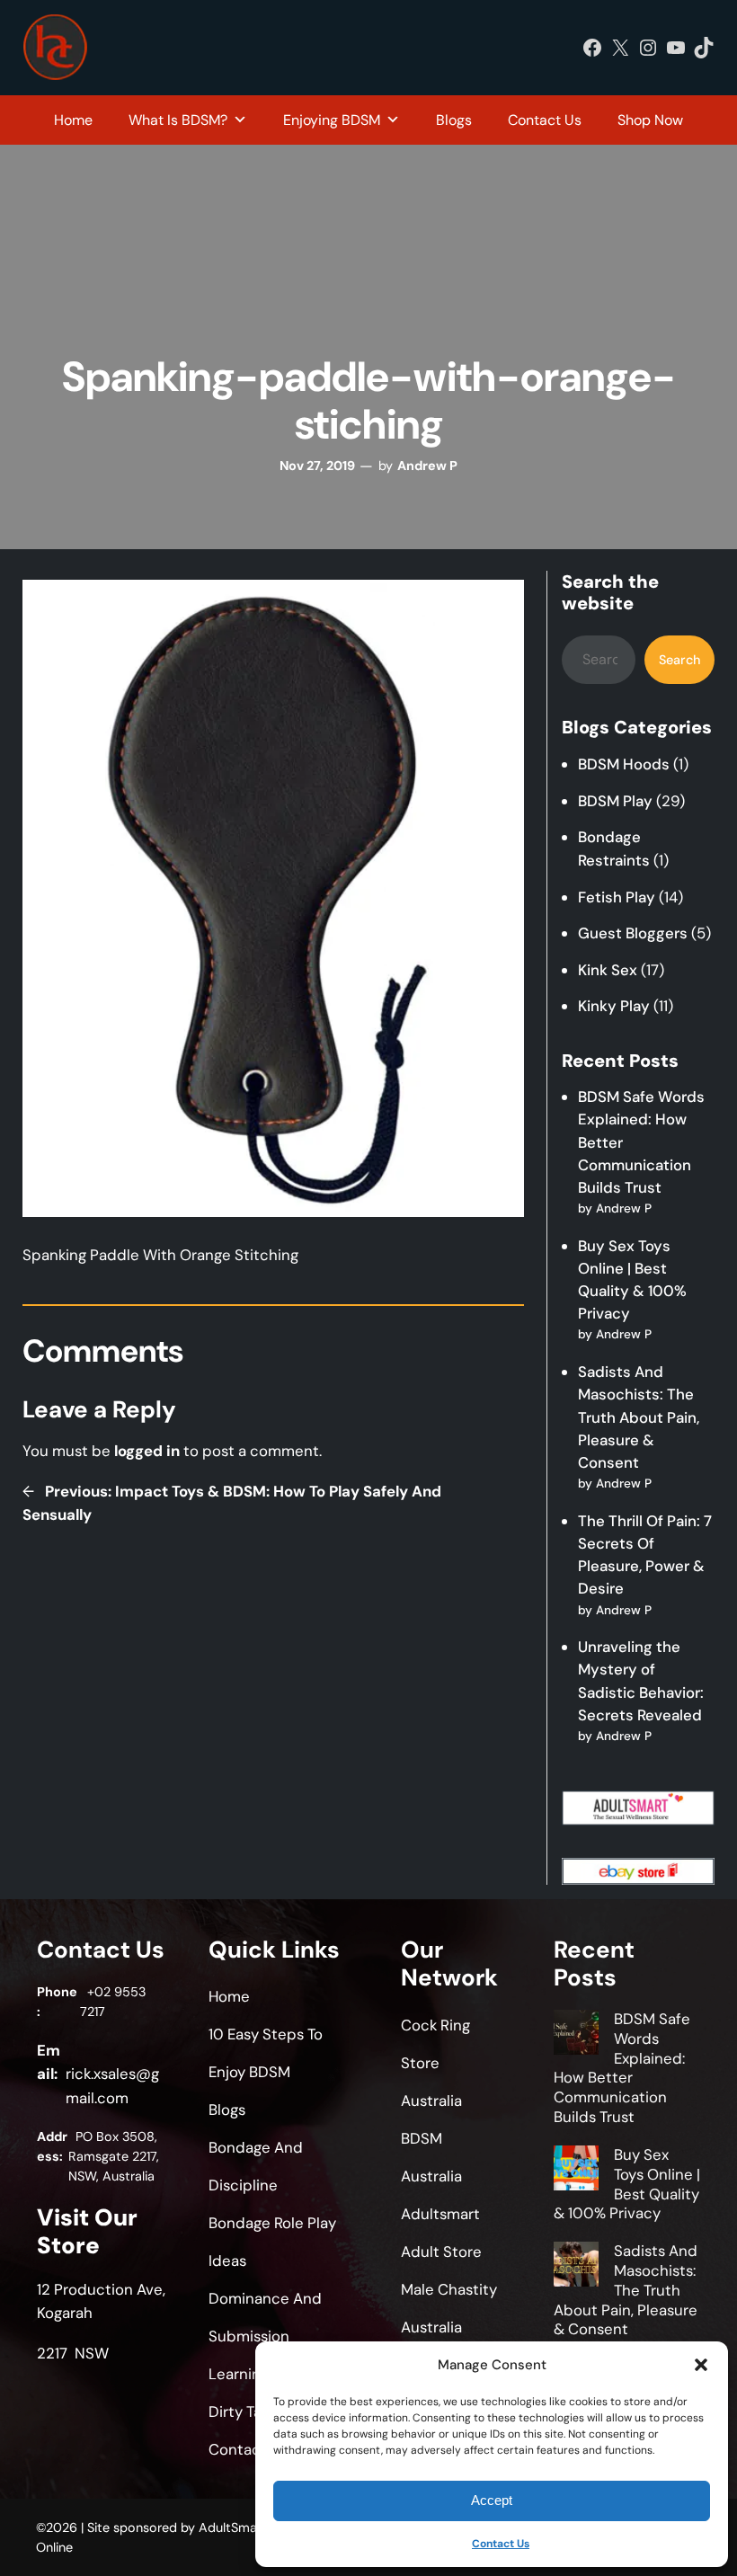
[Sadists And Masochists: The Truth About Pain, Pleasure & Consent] (576, 2267)
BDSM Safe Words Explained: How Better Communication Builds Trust (622, 2068)
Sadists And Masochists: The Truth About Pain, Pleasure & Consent (639, 1417)
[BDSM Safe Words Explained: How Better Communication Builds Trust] (576, 2035)
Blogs (454, 120)
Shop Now (650, 120)
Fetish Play (617, 897)
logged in (147, 1451)
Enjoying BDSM (332, 120)
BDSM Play (615, 801)
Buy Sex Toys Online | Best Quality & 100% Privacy (627, 2184)
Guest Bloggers (633, 933)
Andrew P (427, 466)
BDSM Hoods (624, 764)
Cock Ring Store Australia (435, 2063)
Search (679, 660)
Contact (238, 2449)
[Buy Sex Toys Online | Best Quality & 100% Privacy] (576, 2171)
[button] (701, 2365)
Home (73, 120)
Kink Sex (608, 970)
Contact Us (501, 2544)
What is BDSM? (178, 120)
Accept (492, 2500)
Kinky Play (614, 1006)
